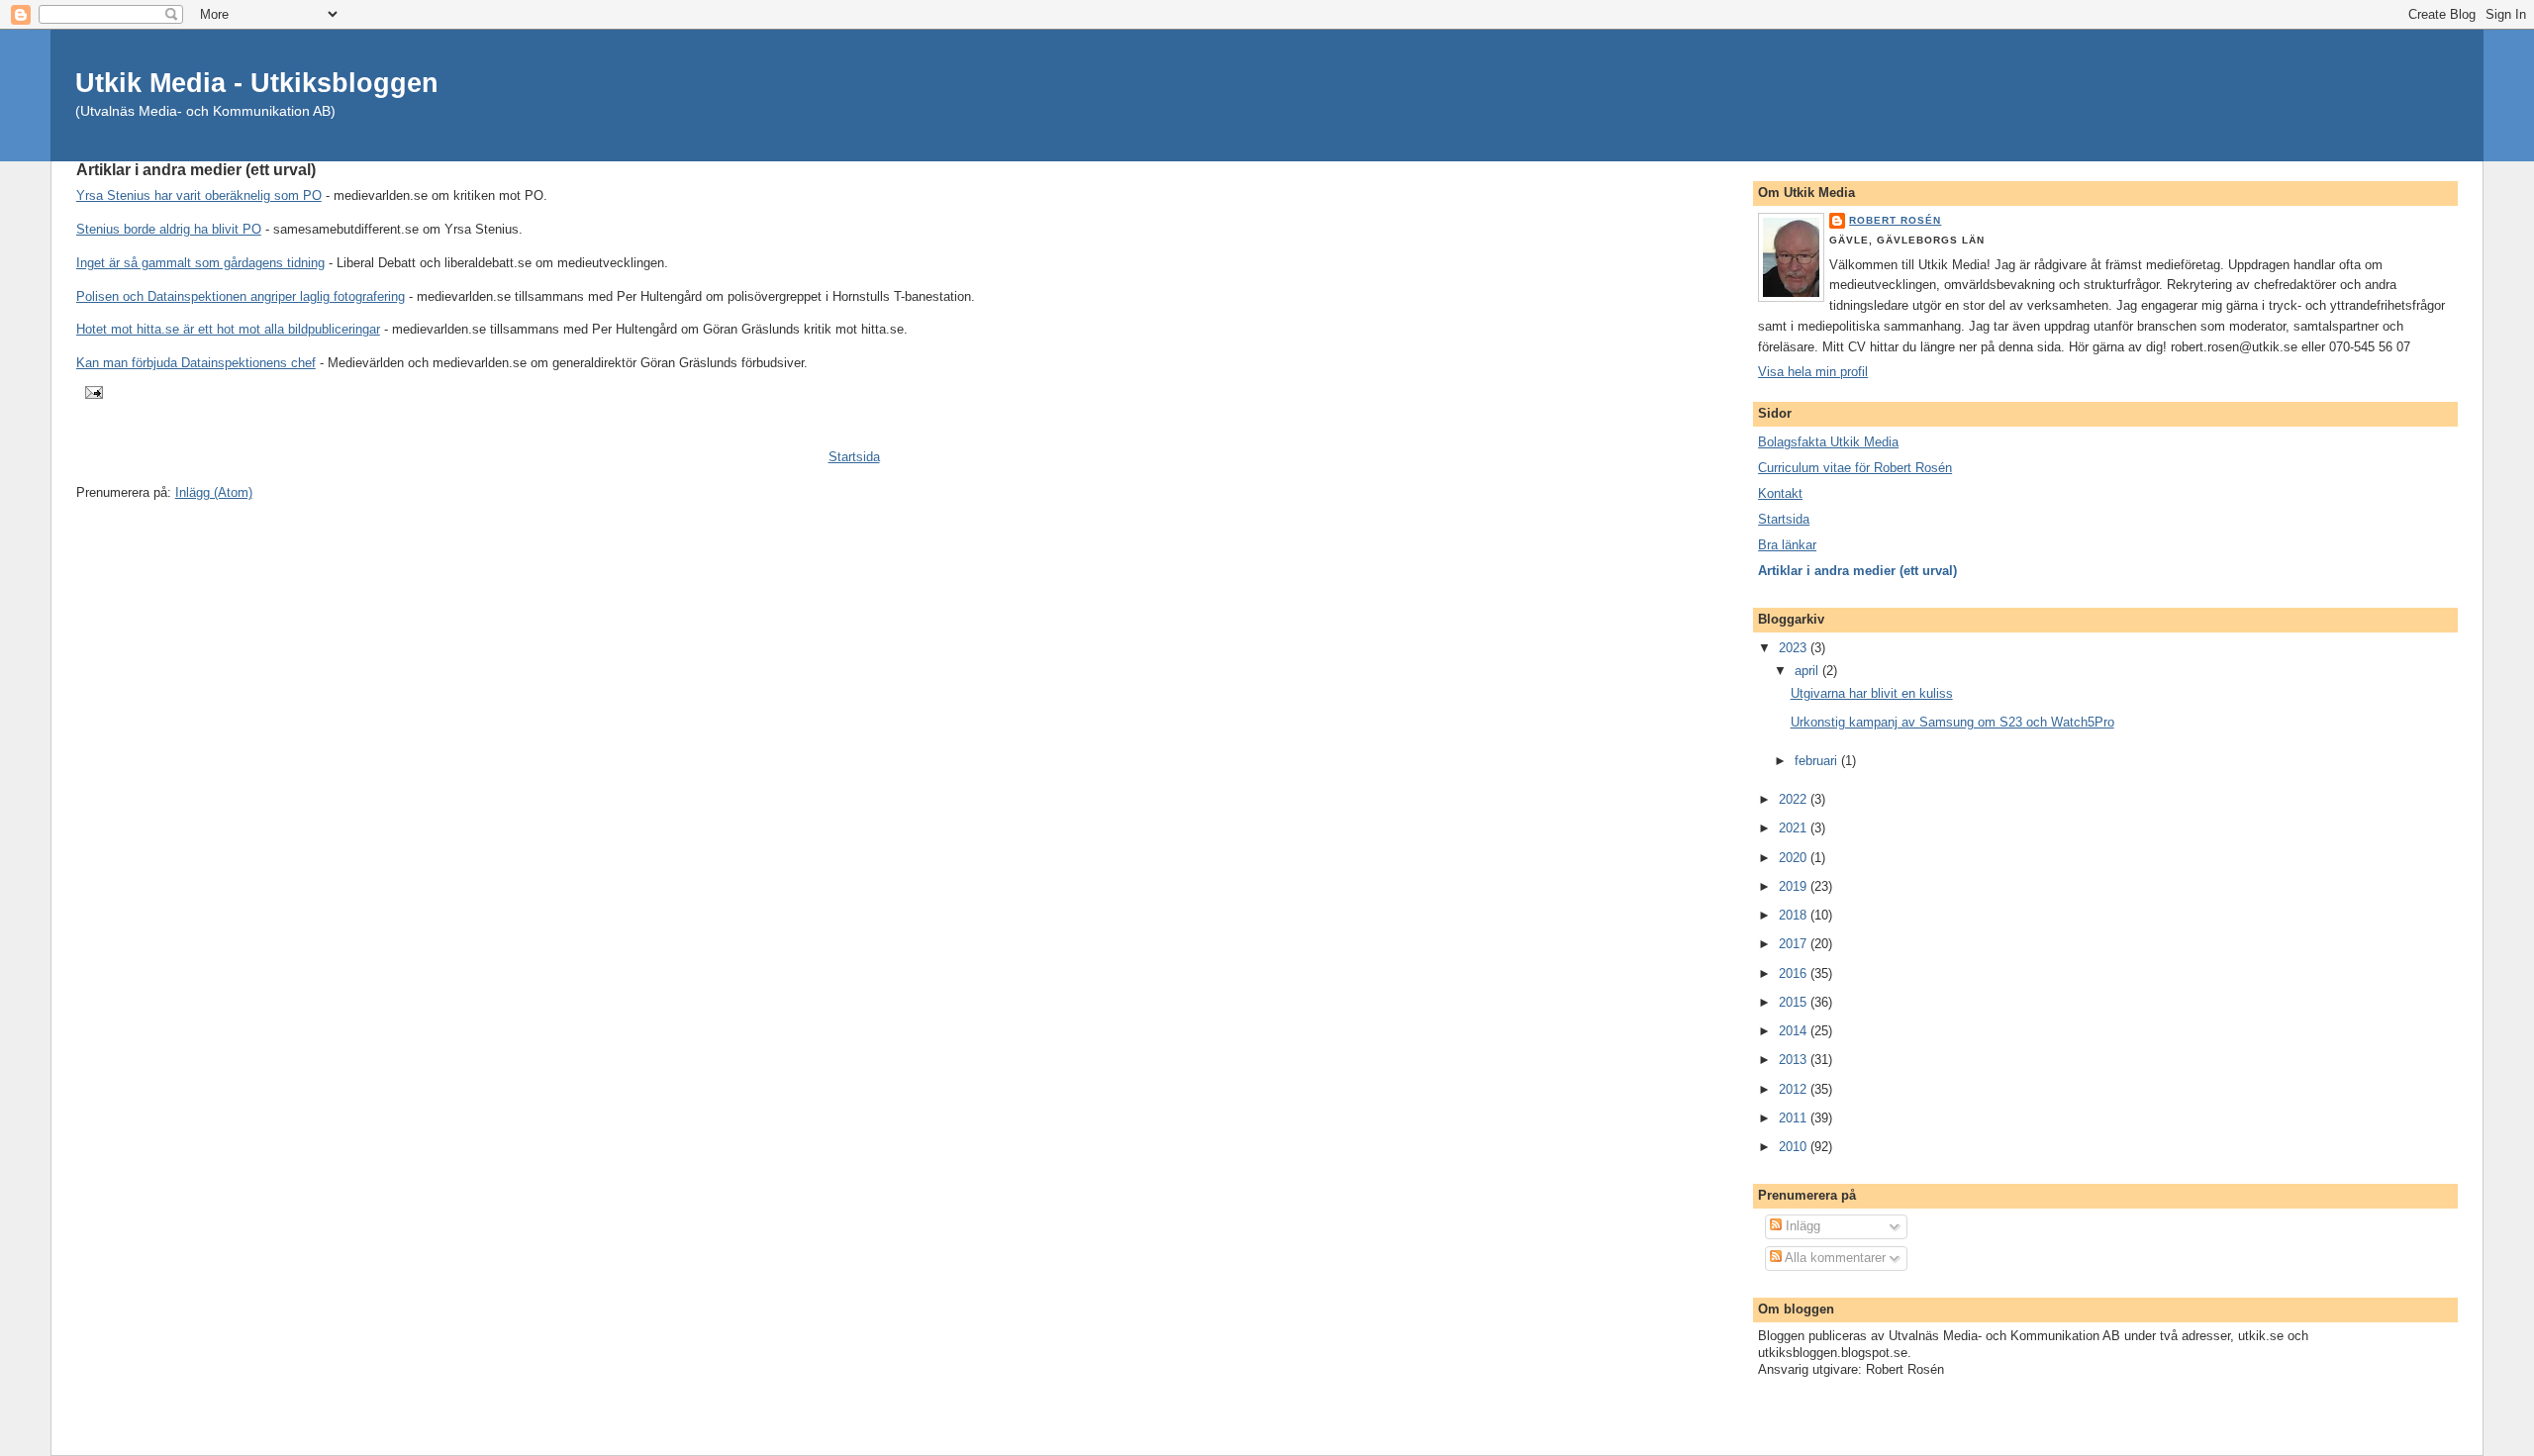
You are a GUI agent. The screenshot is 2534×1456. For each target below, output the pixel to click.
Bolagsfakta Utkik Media (1828, 442)
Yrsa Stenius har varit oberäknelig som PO (199, 195)
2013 (1795, 1060)
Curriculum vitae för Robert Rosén (1855, 468)
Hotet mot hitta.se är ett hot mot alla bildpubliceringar (228, 329)
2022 (1795, 799)
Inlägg (1801, 1226)
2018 (1795, 915)
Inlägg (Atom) (214, 492)
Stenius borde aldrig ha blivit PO (169, 229)
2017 (1795, 944)
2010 (1795, 1147)
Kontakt (1780, 493)
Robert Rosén (1895, 220)
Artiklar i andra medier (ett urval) (1857, 571)
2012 (1795, 1089)
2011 (1795, 1118)
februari (1818, 761)
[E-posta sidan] (92, 391)
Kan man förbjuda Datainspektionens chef (196, 363)
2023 (1795, 648)
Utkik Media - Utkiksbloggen (257, 83)
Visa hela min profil (1813, 372)
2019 (1795, 886)
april (1808, 671)
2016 (1795, 973)
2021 (1795, 828)
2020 (1795, 858)
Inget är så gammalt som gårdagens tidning (200, 263)
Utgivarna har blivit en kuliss (1872, 693)
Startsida (854, 457)
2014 (1795, 1031)
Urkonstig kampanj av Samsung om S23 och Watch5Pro (1952, 722)
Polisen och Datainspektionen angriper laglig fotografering (241, 296)
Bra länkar (1787, 545)
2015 (1795, 1002)
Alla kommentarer (1834, 1258)
